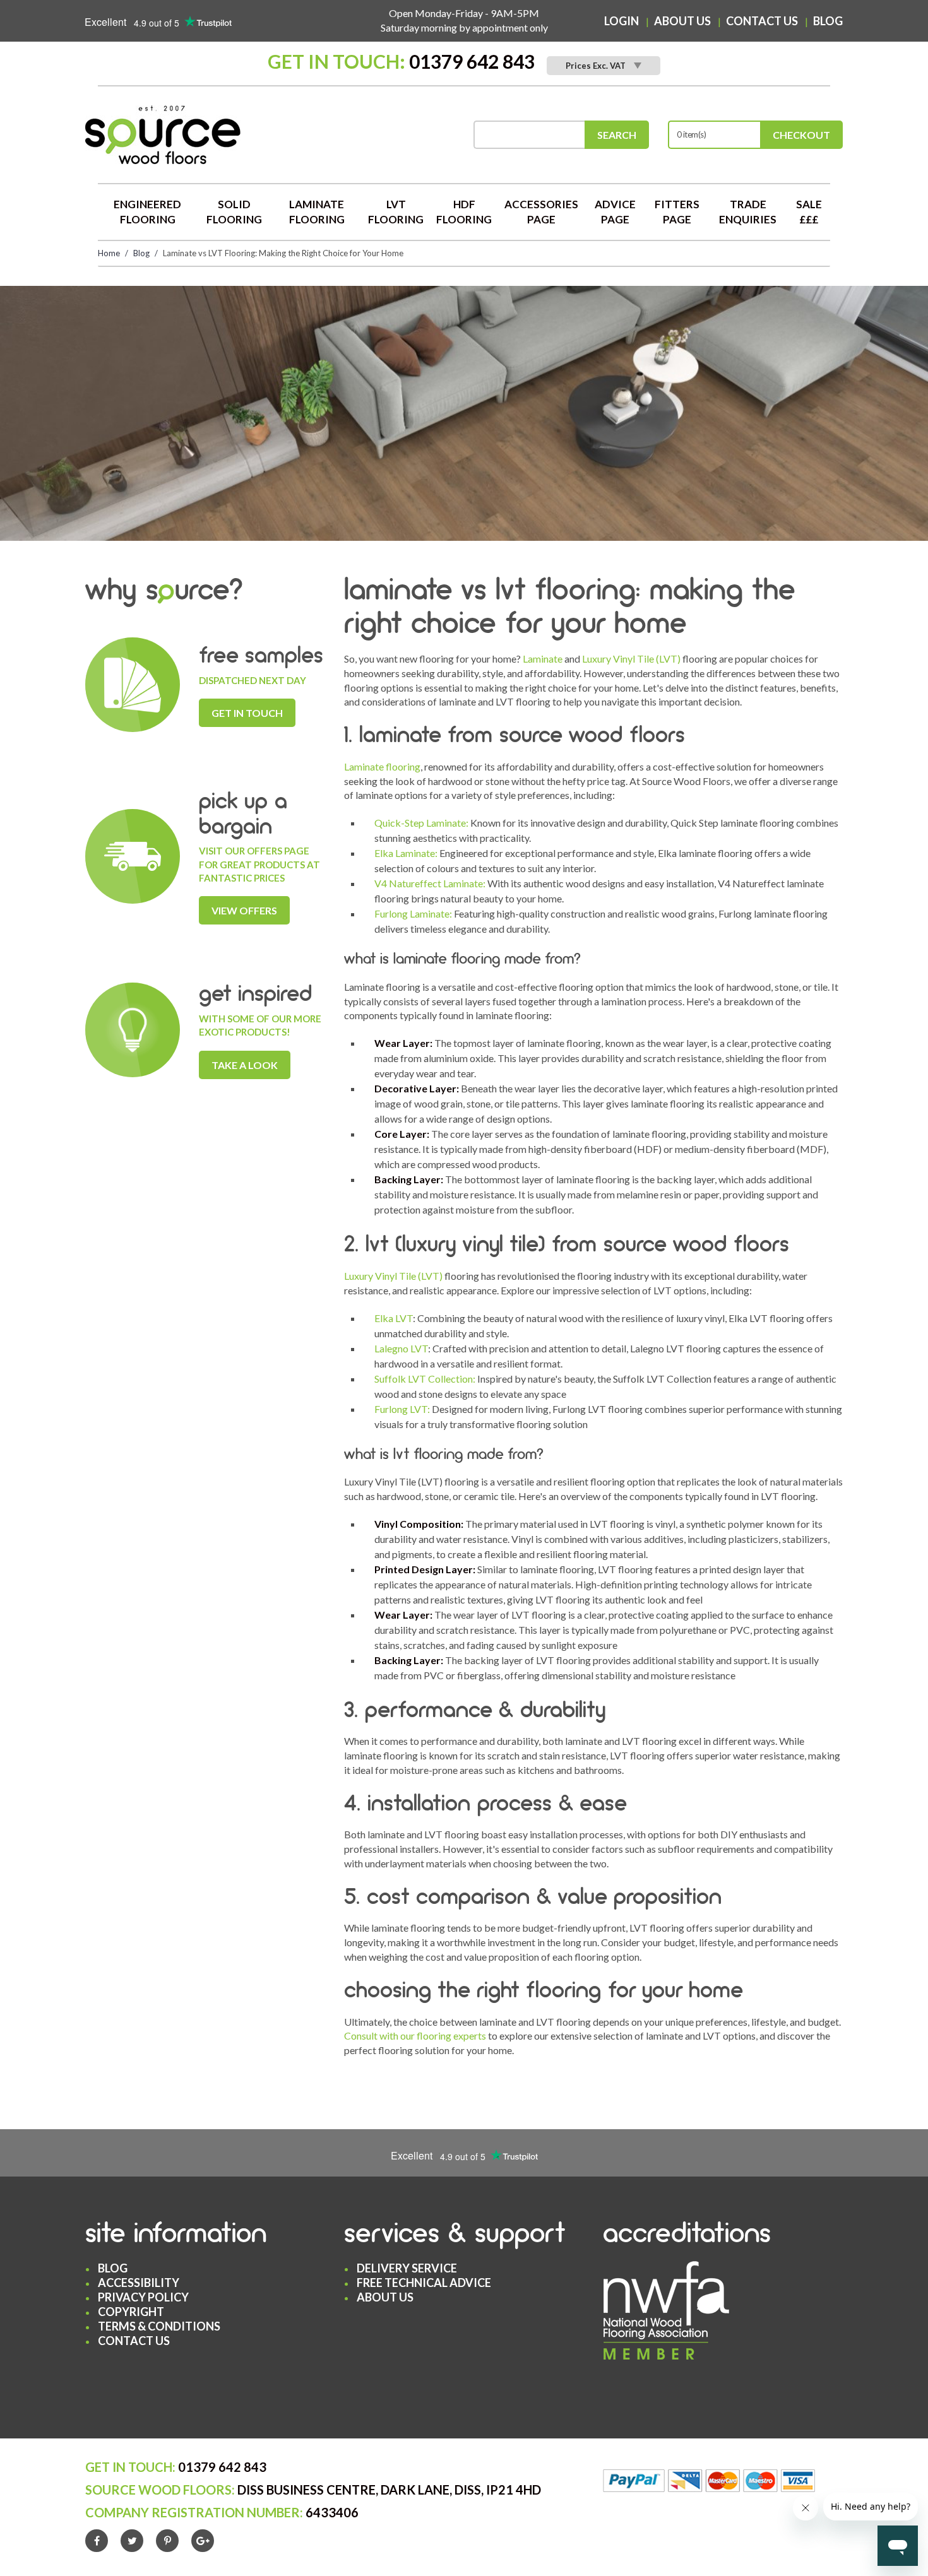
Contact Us (762, 21)
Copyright (131, 2312)
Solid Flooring (234, 212)
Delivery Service (407, 2268)
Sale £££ (809, 212)
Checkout (801, 135)
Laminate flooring (382, 766)
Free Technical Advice (424, 2283)
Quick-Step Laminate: (421, 823)
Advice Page (615, 212)
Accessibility (139, 2283)
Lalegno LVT (401, 1348)
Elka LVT (394, 1318)
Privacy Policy (143, 2297)
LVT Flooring (396, 212)
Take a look (245, 1065)
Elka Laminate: (406, 853)
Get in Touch (247, 713)
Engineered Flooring (147, 212)
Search (617, 135)
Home (109, 253)
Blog (828, 21)
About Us (682, 21)
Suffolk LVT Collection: (425, 1379)
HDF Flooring (464, 212)
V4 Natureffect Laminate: (430, 883)
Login (622, 21)
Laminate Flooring (317, 212)
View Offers (244, 910)
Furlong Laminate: (413, 913)
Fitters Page (677, 212)
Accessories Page (541, 212)
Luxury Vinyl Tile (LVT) (631, 659)
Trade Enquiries (748, 212)
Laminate (543, 659)
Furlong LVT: (402, 1409)
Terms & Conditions (159, 2326)
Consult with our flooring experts (415, 2035)
